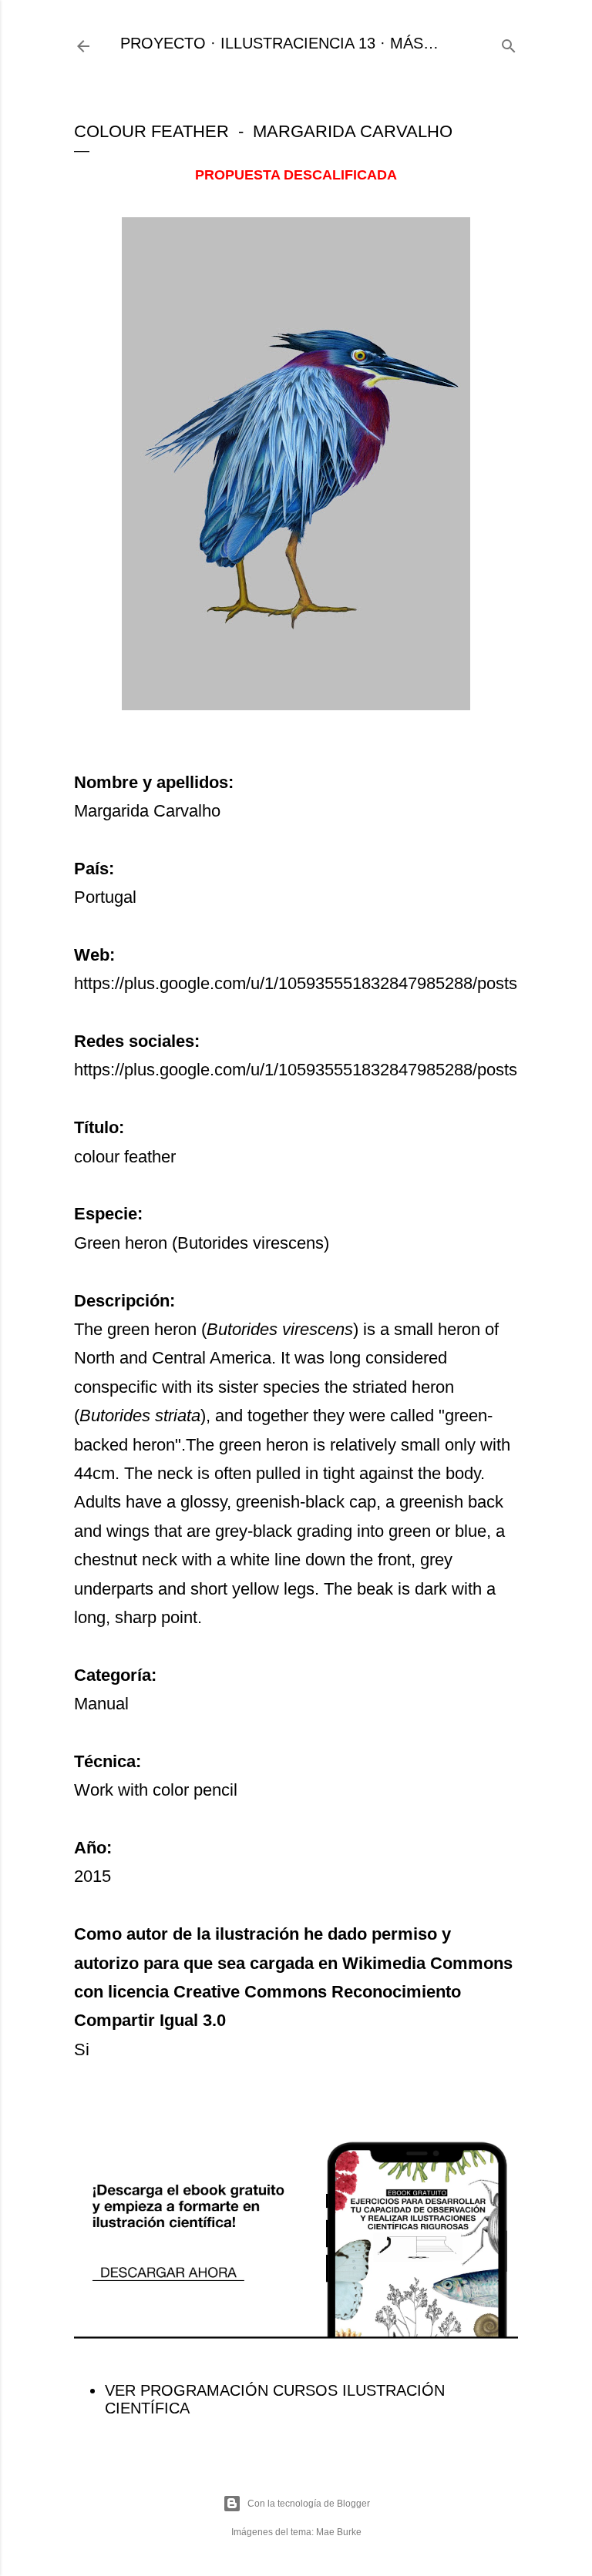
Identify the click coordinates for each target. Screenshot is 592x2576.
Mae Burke (339, 2532)
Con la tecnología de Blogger (309, 2504)
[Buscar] (509, 44)
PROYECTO (163, 43)
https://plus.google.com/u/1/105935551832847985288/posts (296, 983)
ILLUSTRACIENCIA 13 (298, 43)
